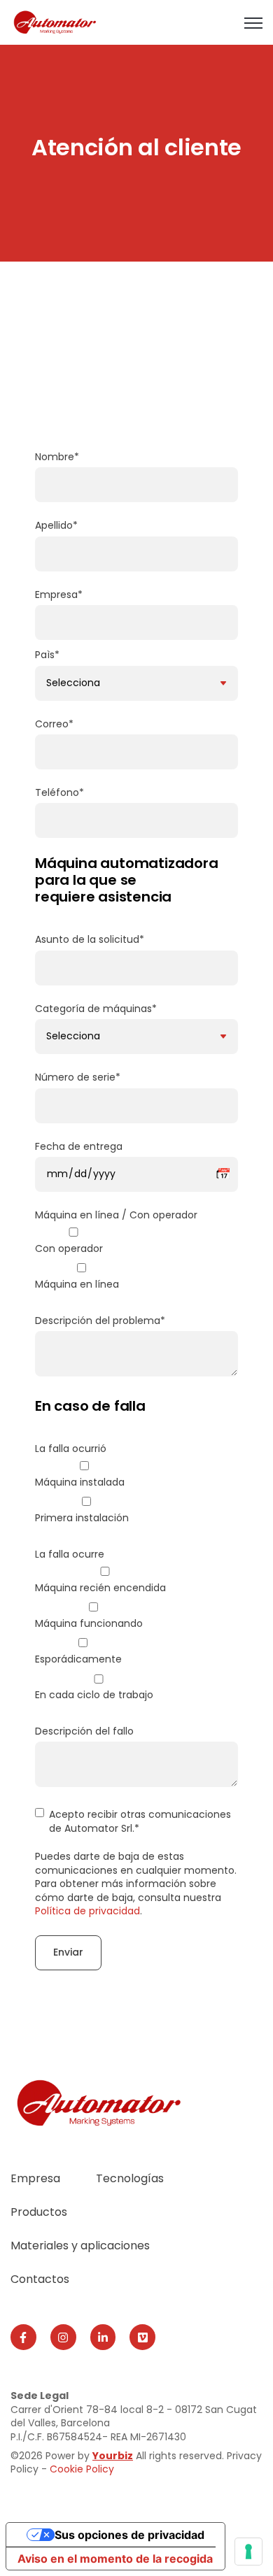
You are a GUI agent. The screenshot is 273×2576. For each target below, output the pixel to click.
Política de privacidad (87, 1911)
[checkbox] (136, 1261)
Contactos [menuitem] (40, 2279)
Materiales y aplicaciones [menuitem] (80, 2246)
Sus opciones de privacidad (129, 2535)
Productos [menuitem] (39, 2212)
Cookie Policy (82, 2469)
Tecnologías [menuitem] (130, 2178)
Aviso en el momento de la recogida (115, 2559)
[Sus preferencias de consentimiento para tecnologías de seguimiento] (248, 2552)
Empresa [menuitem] (35, 2178)
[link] (56, 21)
